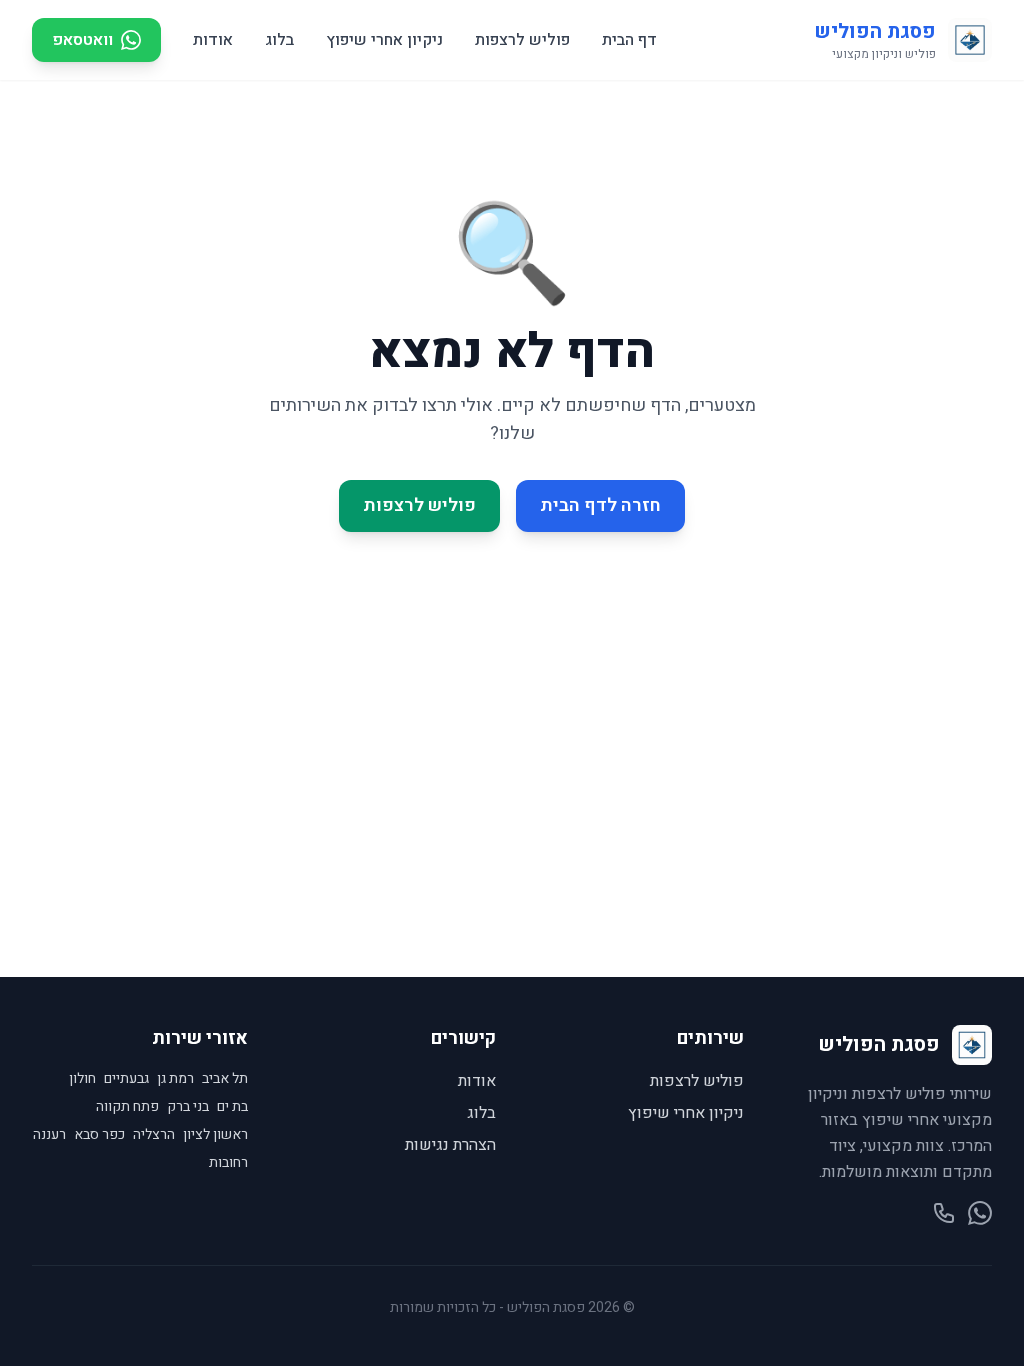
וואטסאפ (82, 40)
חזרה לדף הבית (600, 505)
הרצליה (154, 1135)
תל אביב (225, 1079)
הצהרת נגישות (450, 1145)
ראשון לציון (215, 1135)
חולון (82, 1079)
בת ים (232, 1107)
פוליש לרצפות (522, 40)
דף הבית (629, 40)
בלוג (279, 40)
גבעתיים (126, 1079)
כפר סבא (99, 1135)
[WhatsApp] (980, 1213)
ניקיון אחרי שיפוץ (384, 40)
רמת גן (175, 1079)
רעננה (49, 1135)
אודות (213, 40)
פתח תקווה (127, 1107)
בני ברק (188, 1107)
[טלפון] (944, 1213)
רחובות (228, 1163)
